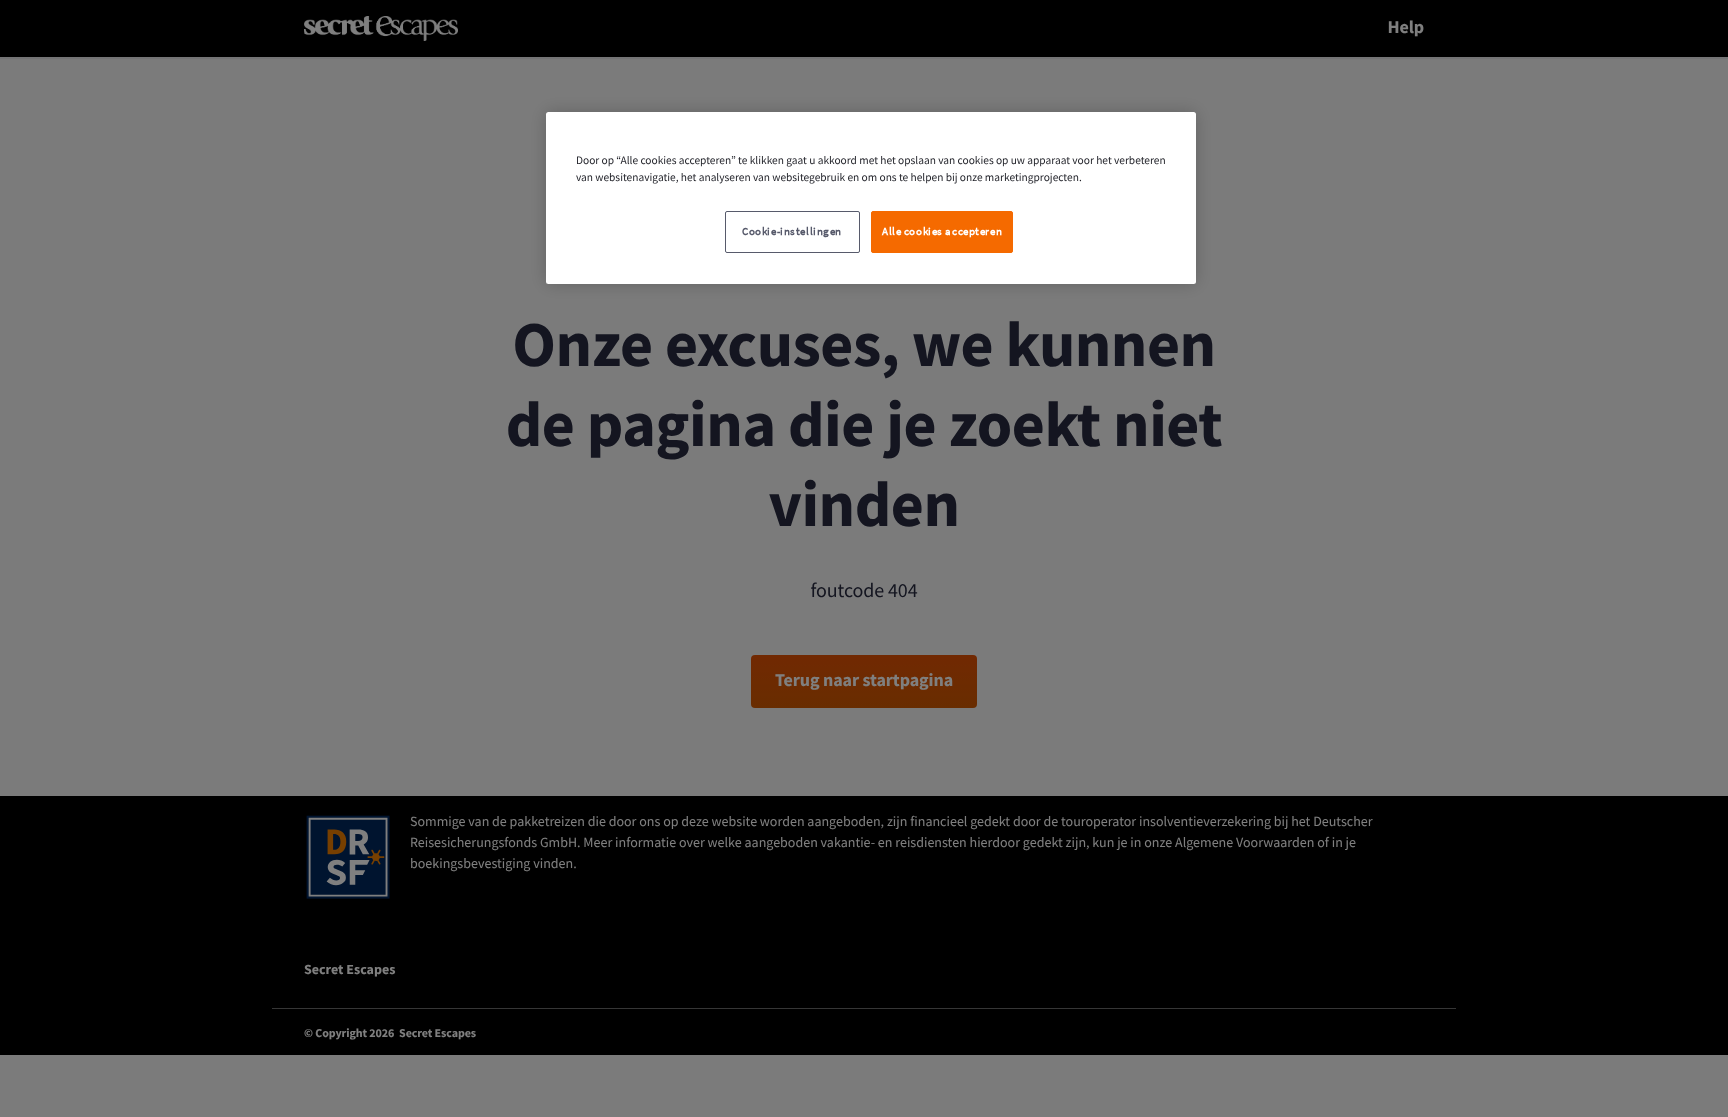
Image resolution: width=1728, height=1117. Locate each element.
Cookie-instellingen (792, 231)
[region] (871, 198)
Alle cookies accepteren (942, 231)
